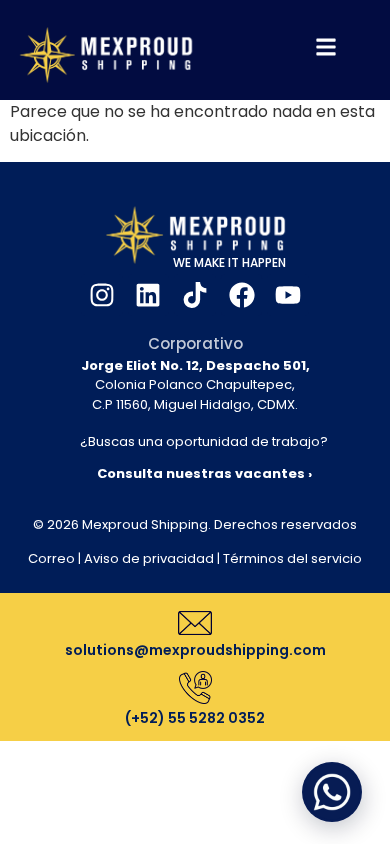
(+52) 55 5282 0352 (195, 718)
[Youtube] (288, 295)
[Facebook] (242, 295)
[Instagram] (102, 295)
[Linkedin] (149, 295)
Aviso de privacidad (149, 558)
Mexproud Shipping (145, 524)
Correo (51, 558)
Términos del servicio (292, 558)
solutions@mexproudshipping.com (195, 650)
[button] (332, 792)
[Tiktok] (195, 295)
